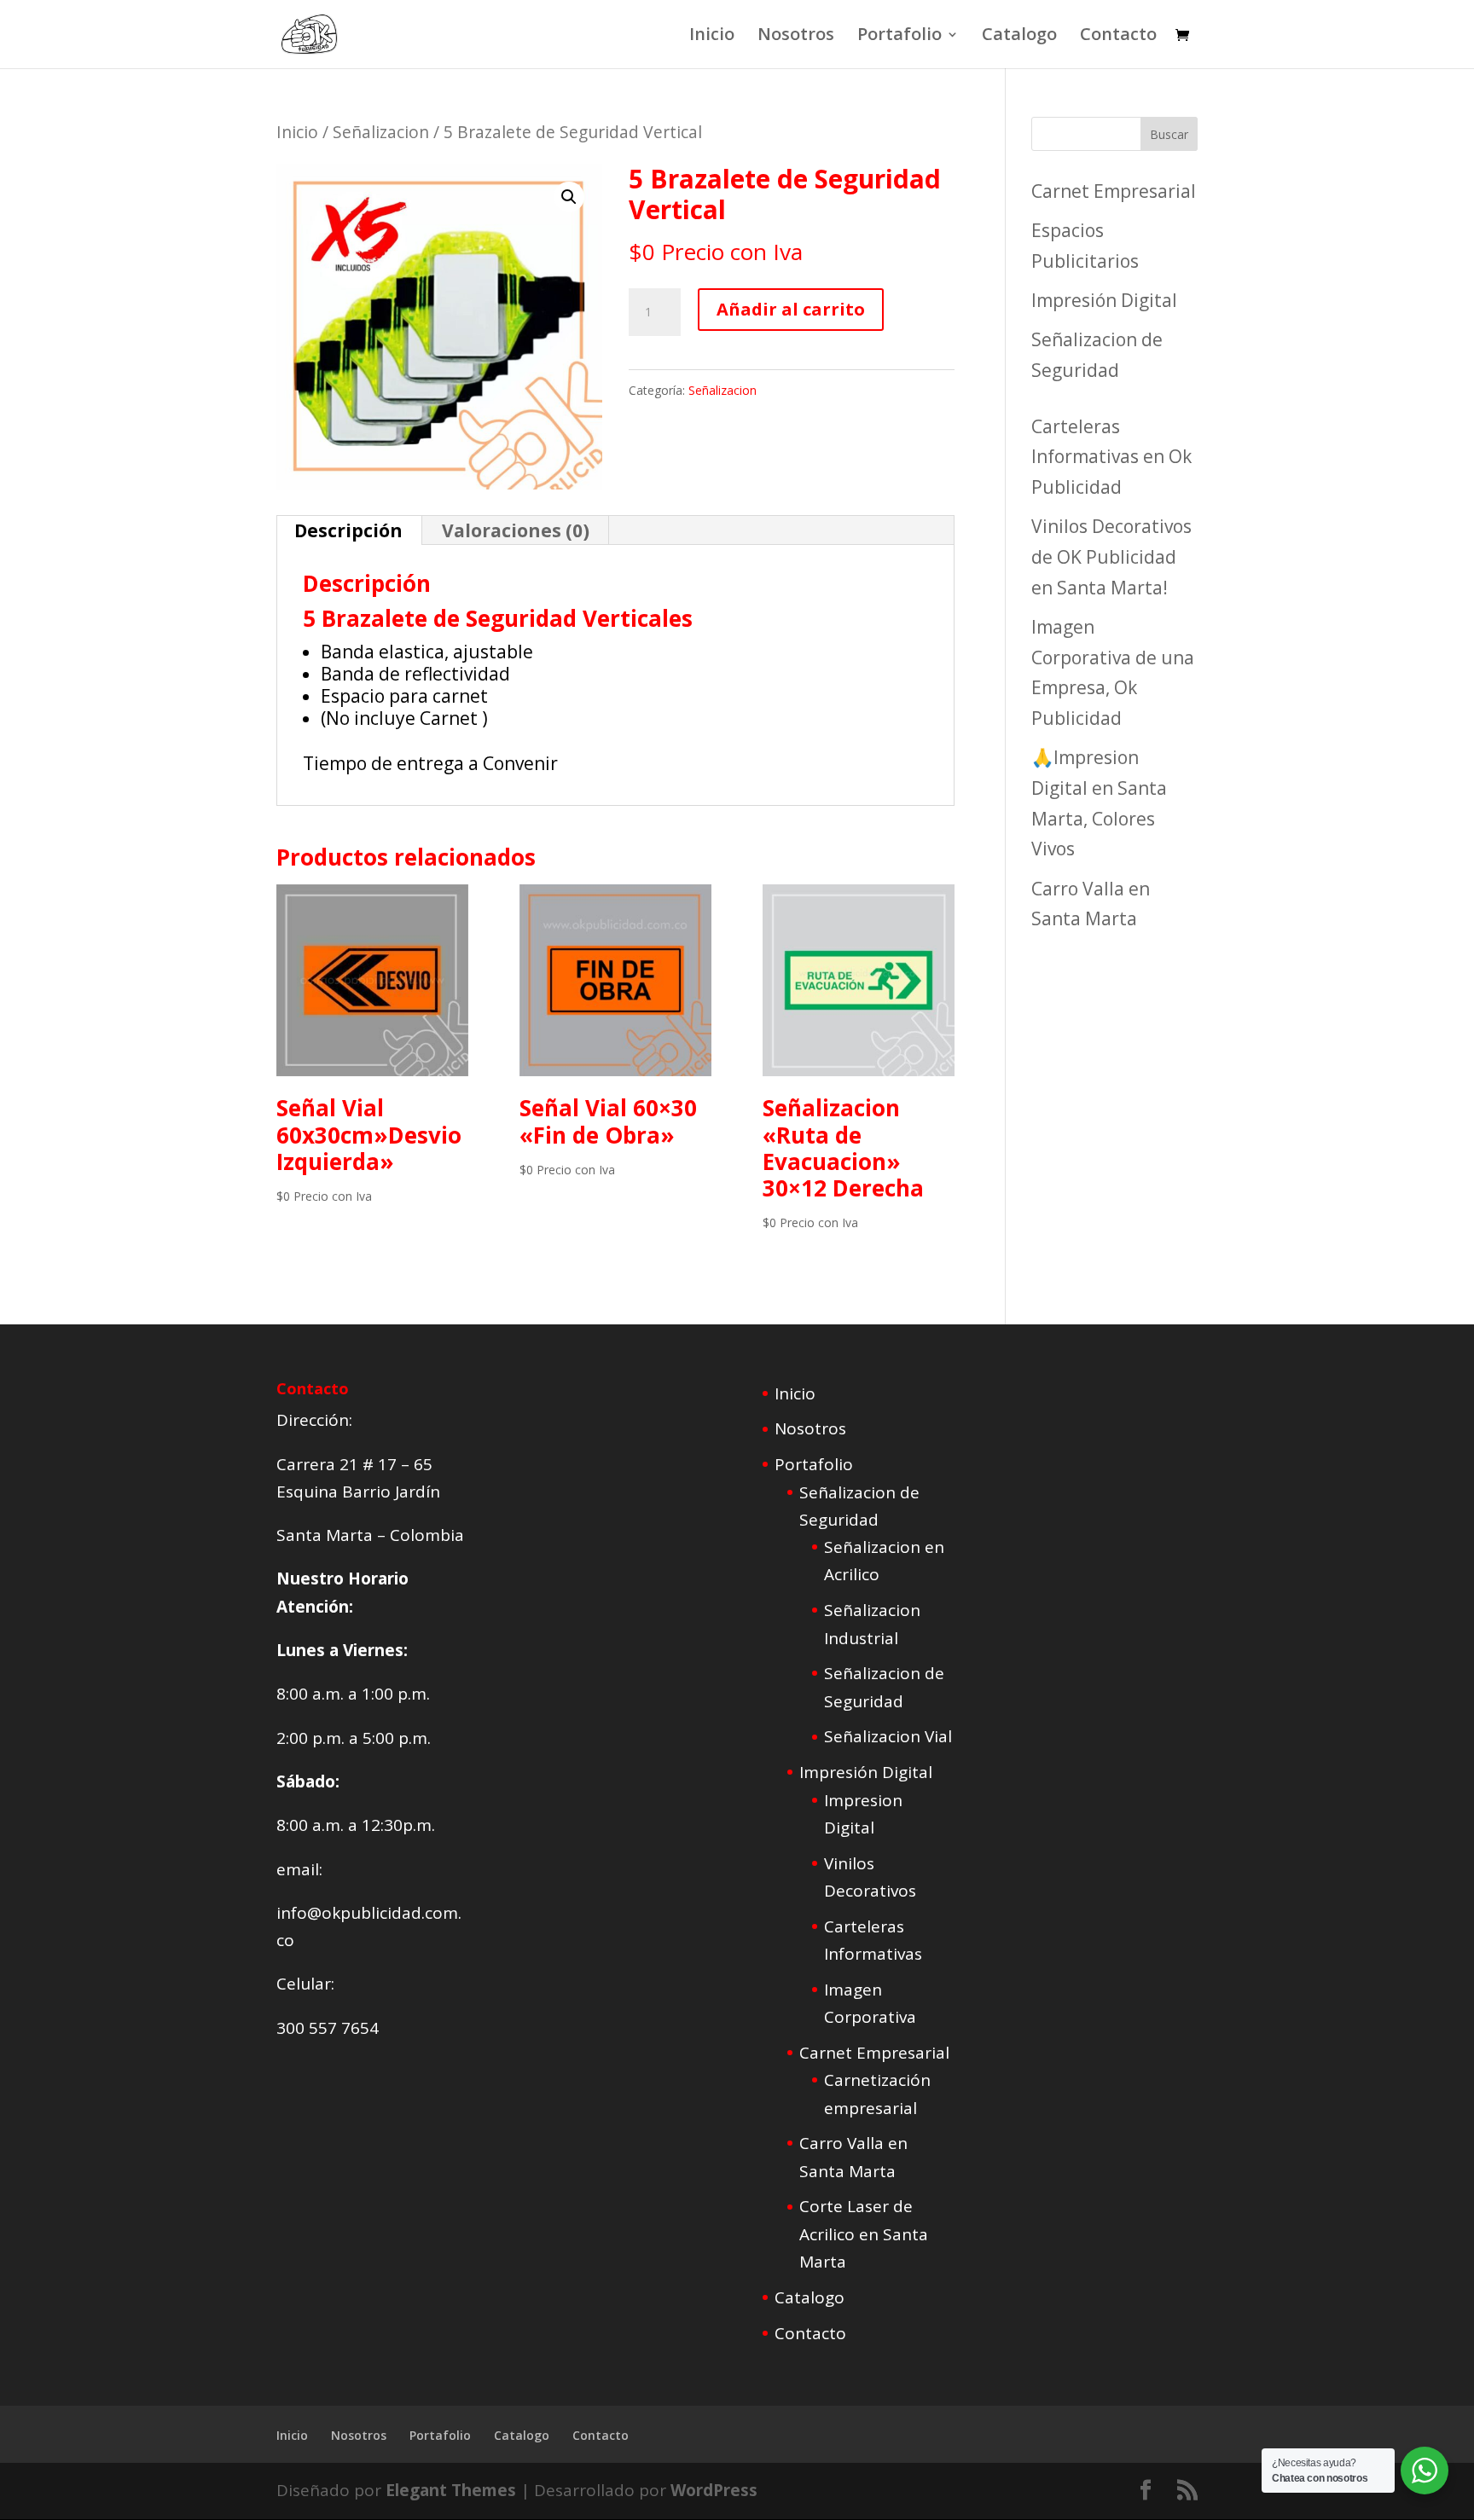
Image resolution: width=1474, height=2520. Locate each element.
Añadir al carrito (791, 309)
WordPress (714, 2490)
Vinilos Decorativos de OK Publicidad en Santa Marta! (1111, 556)
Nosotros (796, 37)
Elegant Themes (451, 2490)
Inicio (712, 37)
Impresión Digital (1104, 300)
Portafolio (899, 37)
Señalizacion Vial (888, 1736)
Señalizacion (381, 132)
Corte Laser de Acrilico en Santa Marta (864, 2234)
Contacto (1118, 37)
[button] (569, 197)
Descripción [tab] (348, 530)
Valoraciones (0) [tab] (516, 530)
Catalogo (1019, 37)
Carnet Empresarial (1114, 191)
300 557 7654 (328, 2028)
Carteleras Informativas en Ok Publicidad (1111, 457)
